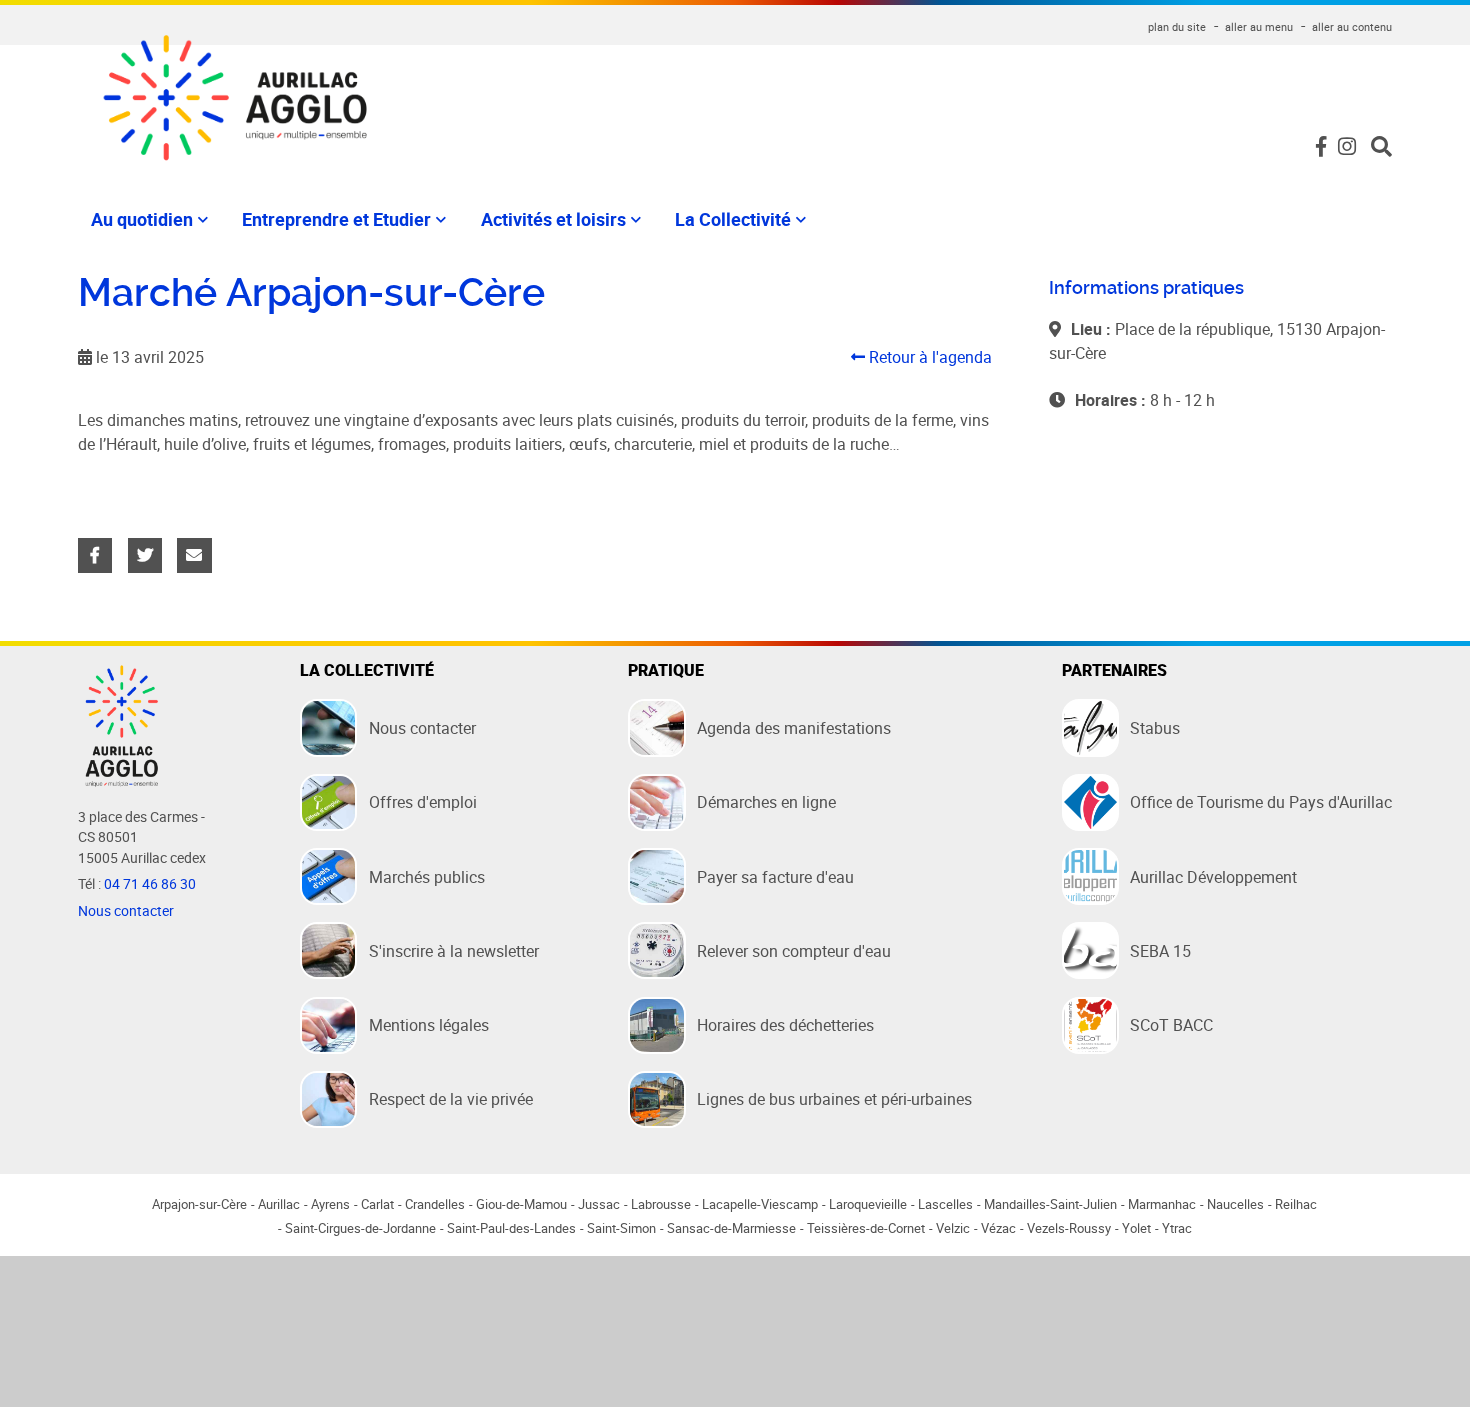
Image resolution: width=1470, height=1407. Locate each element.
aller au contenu (1352, 26)
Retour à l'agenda (928, 357)
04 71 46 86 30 (150, 884)
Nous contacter (126, 911)
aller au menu (1259, 26)
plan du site (1177, 26)
